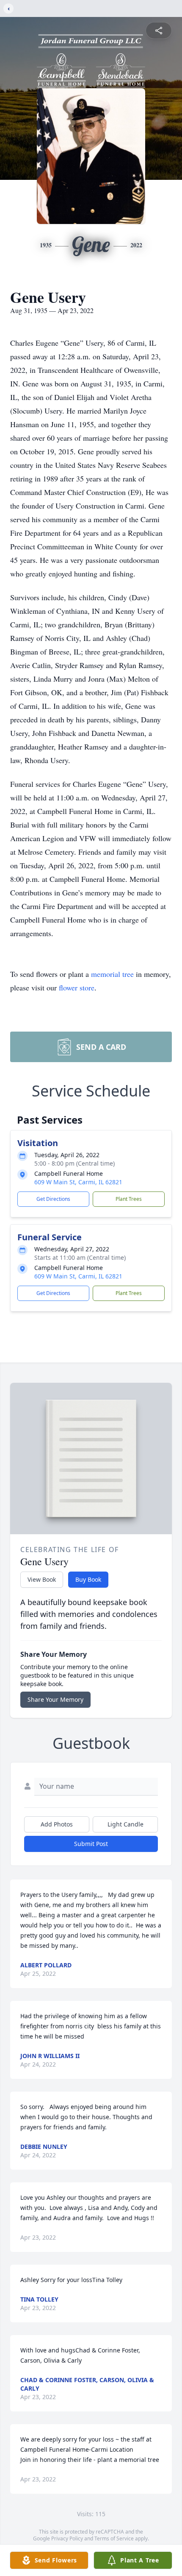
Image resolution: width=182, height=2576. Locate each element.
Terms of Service (114, 2538)
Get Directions (53, 1199)
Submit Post (91, 1844)
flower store (77, 987)
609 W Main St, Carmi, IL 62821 (78, 1182)
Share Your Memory (55, 1699)
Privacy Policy (67, 2538)
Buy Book (88, 1579)
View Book (42, 1579)
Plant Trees (129, 1199)
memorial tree (112, 974)
